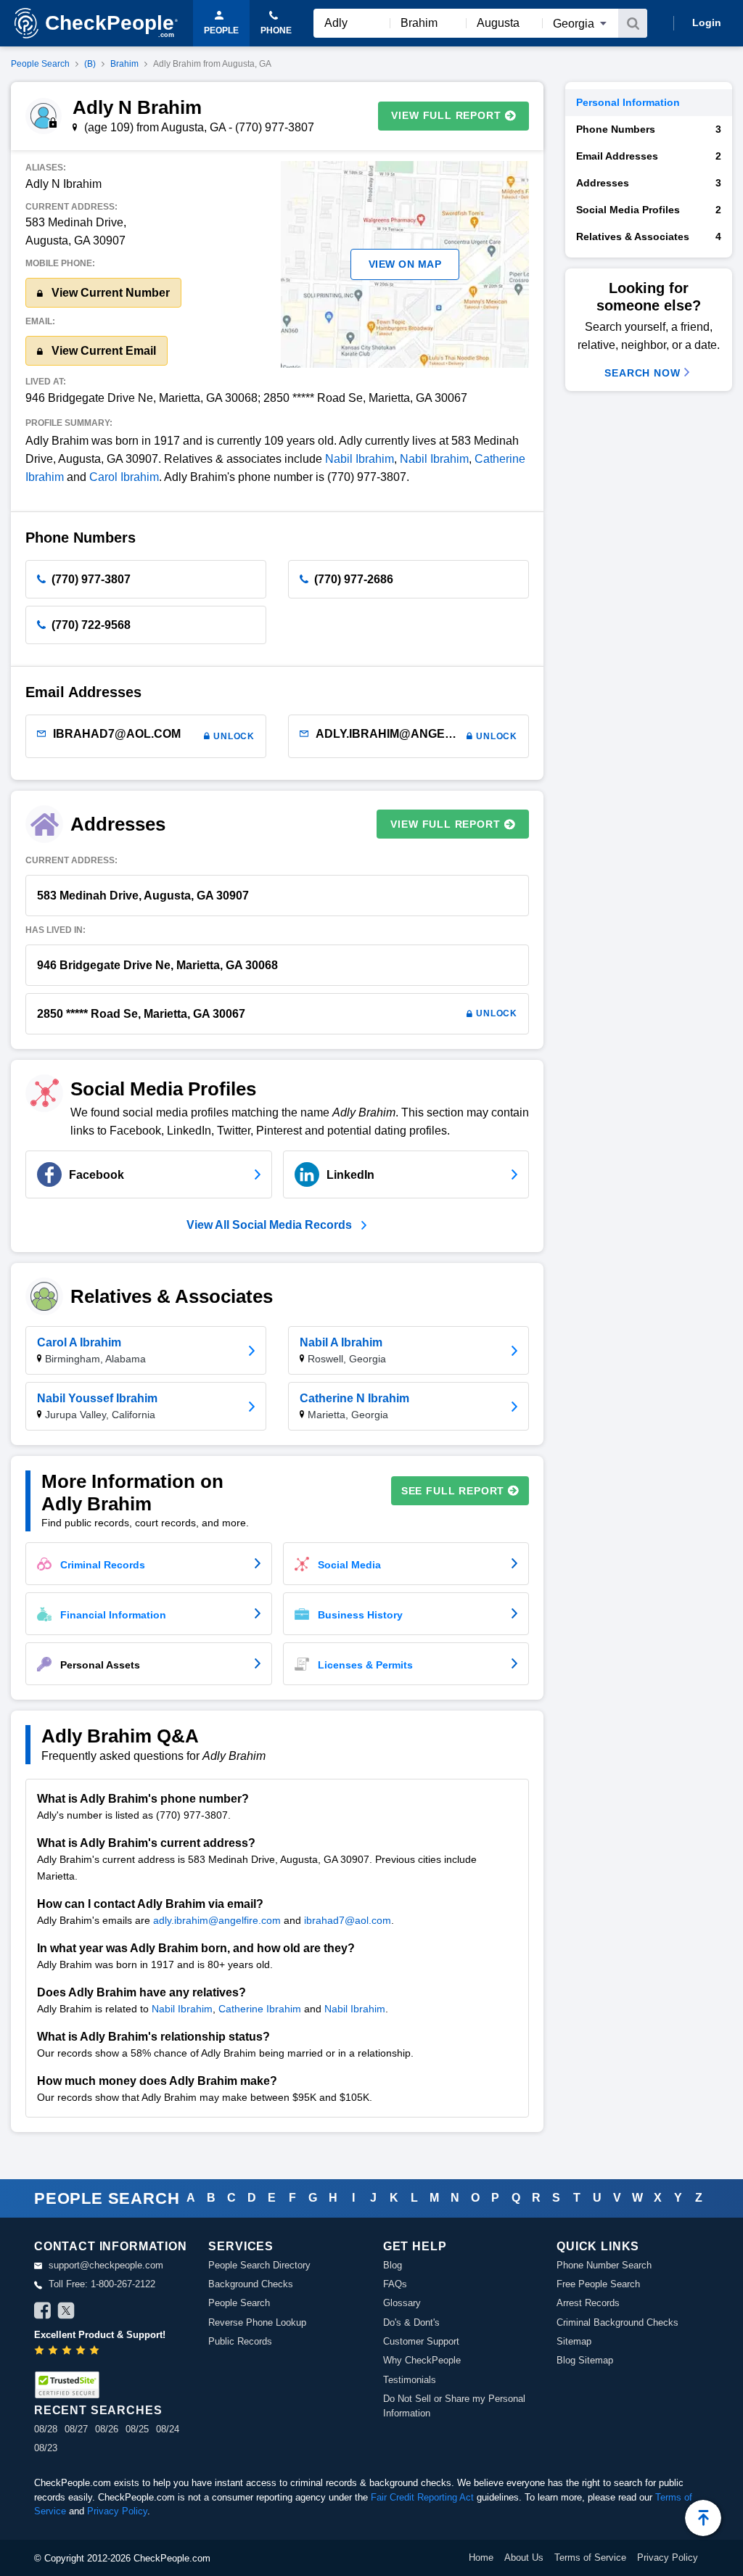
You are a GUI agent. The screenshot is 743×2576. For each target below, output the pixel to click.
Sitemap (574, 2341)
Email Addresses (649, 156)
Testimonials (410, 2380)
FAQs (395, 2284)
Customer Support (421, 2341)
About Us (524, 2558)
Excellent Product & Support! (100, 2335)
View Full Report (446, 115)
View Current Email (102, 351)
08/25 (137, 2429)
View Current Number (109, 293)
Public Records (240, 2341)
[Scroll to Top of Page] (703, 2518)
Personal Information (628, 102)
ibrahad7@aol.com (348, 1920)
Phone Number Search (604, 2265)
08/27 (76, 2429)
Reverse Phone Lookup (257, 2322)
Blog (393, 2265)
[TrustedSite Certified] (67, 2385)
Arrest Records (588, 2303)
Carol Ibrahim (124, 477)
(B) (90, 64)
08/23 (46, 2448)
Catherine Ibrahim (260, 2009)
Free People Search (598, 2284)
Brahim (124, 64)
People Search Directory (259, 2265)
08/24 (168, 2429)
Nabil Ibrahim (360, 459)
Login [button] (707, 22)
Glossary (402, 2303)
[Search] (633, 23)
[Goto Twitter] (66, 2313)
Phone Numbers (649, 129)
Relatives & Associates (649, 236)
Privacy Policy (117, 2511)
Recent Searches (98, 2410)
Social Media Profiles (649, 210)
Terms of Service (590, 2558)
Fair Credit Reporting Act (422, 2497)
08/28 (46, 2429)
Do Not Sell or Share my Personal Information (454, 2406)
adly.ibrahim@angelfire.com (217, 1920)
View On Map (405, 264)
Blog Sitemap (585, 2360)
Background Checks (251, 2284)
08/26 (107, 2429)
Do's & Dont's (411, 2322)
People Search (40, 64)
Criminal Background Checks (617, 2322)
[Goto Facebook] (43, 2313)
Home (481, 2558)
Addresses (649, 183)
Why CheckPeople (422, 2360)
